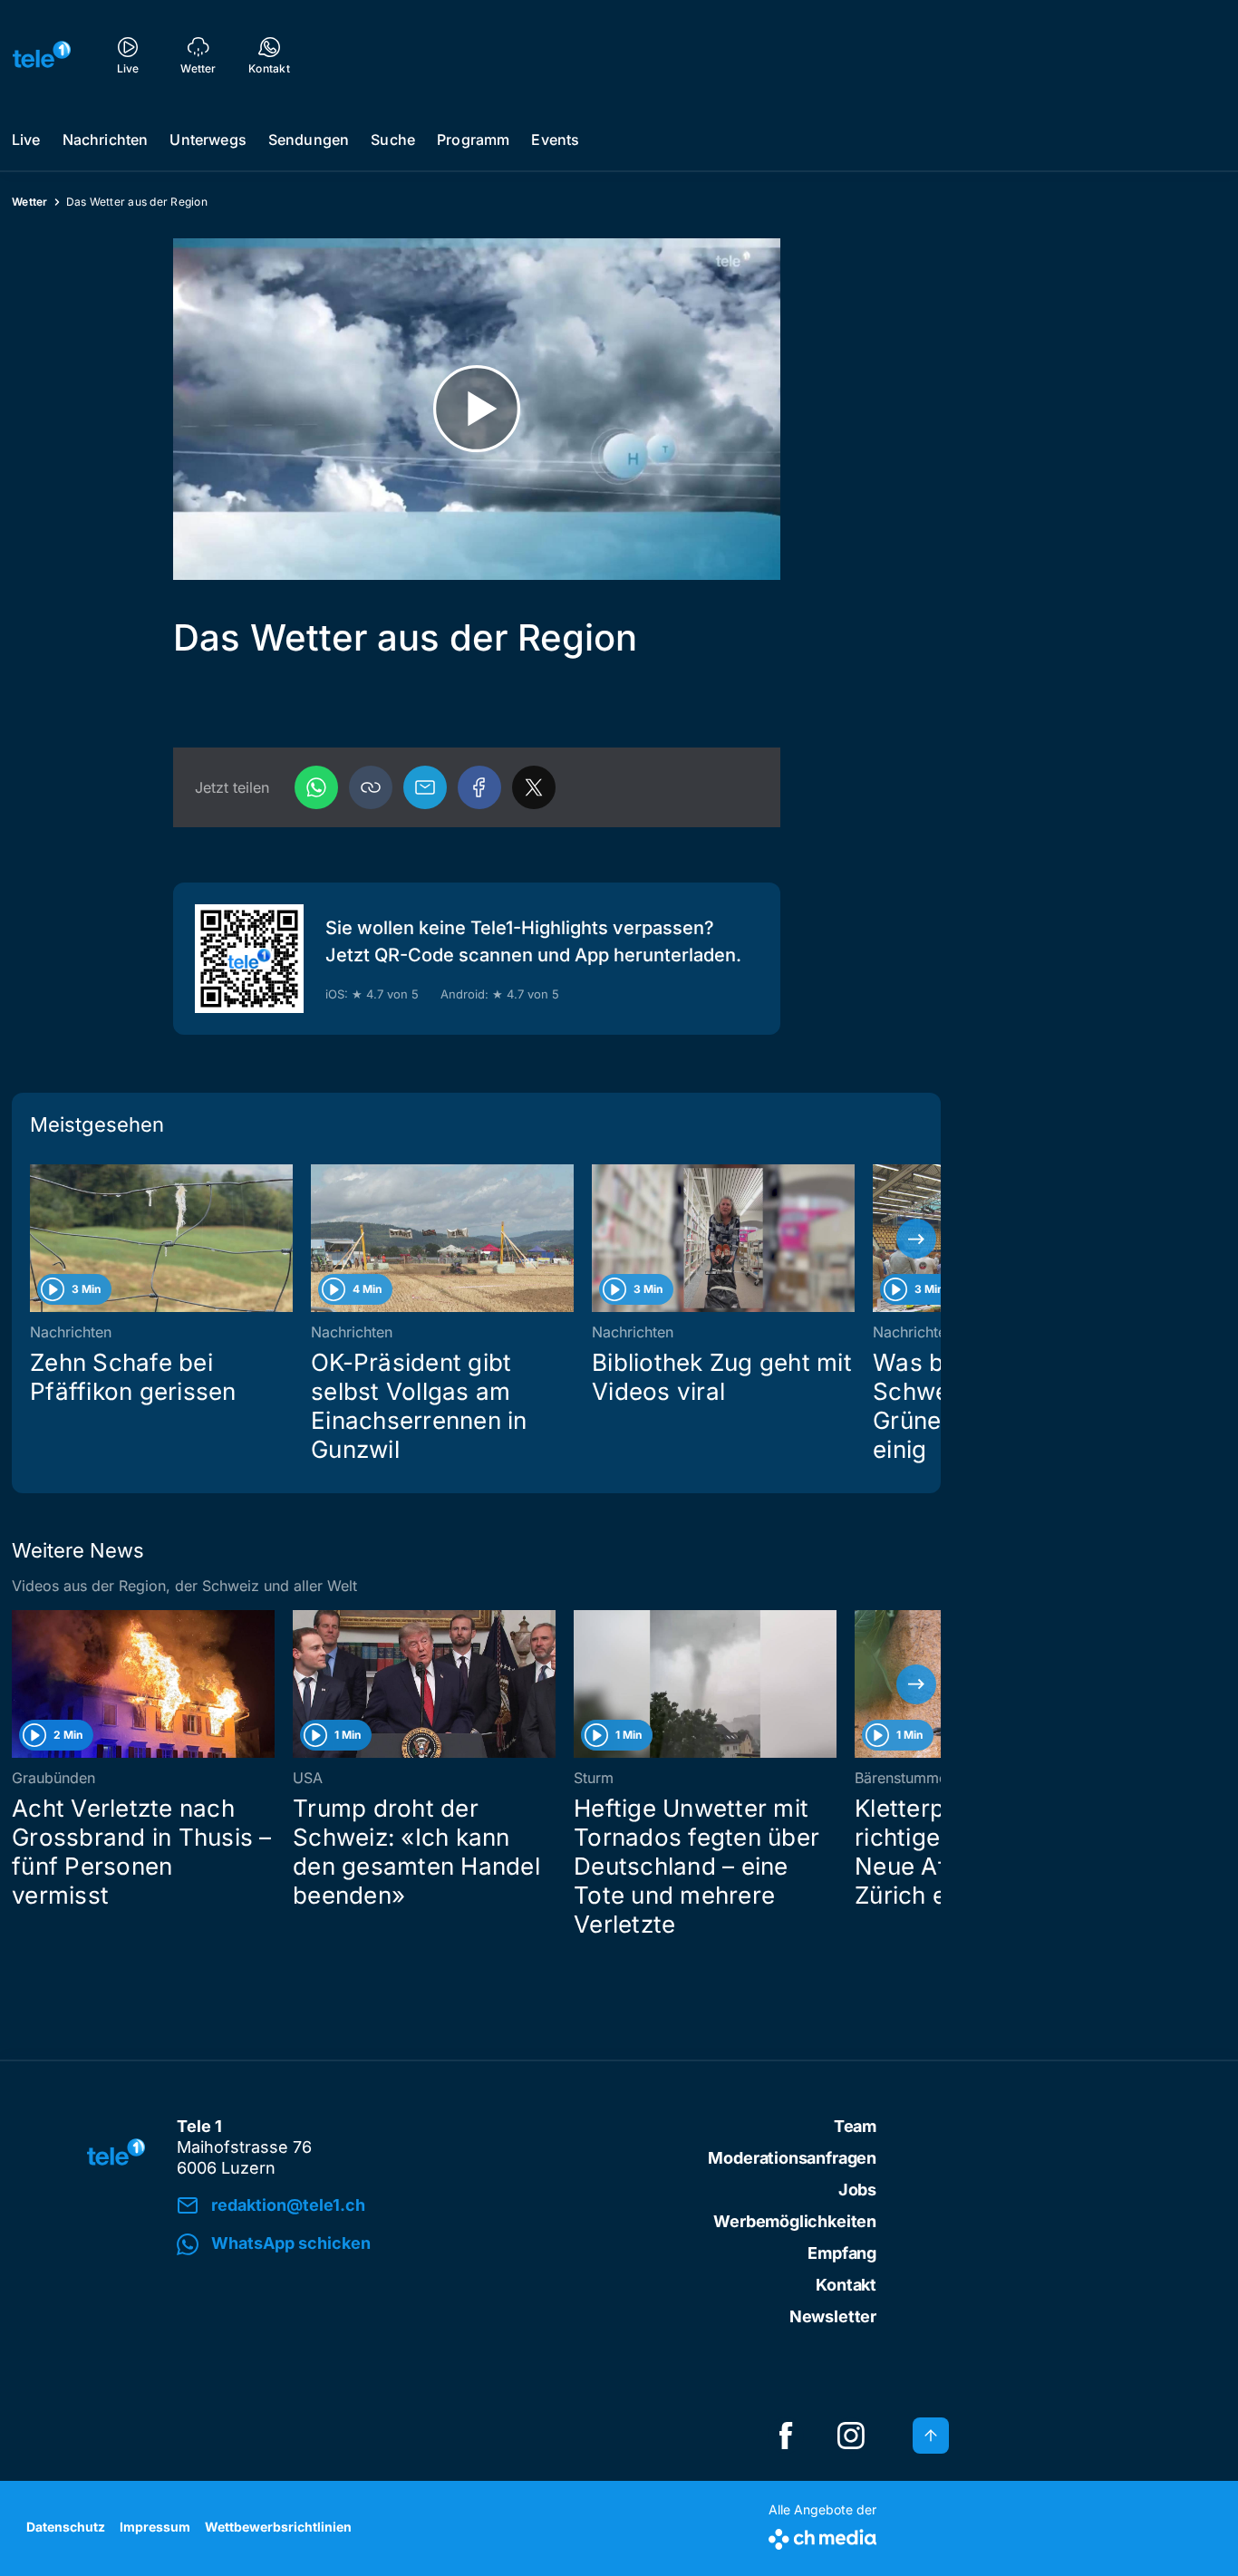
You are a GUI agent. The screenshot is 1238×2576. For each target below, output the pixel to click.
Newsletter (833, 2316)
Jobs (857, 2190)
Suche (393, 140)
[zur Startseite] (42, 54)
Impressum (155, 2527)
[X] (534, 787)
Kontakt (846, 2285)
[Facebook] (479, 787)
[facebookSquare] (786, 2436)
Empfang (842, 2253)
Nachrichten (106, 140)
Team (855, 2126)
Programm (473, 140)
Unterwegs (208, 140)
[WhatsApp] (316, 787)
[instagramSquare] (851, 2436)
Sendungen (309, 140)
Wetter (30, 202)
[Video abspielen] (477, 409)
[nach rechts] (916, 1239)
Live (26, 140)
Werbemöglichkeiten (795, 2221)
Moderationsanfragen (792, 2158)
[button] (371, 787)
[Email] (425, 787)
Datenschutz (66, 2527)
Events (555, 140)
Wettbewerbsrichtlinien (278, 2527)
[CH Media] (822, 2536)
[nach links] (36, 1239)
